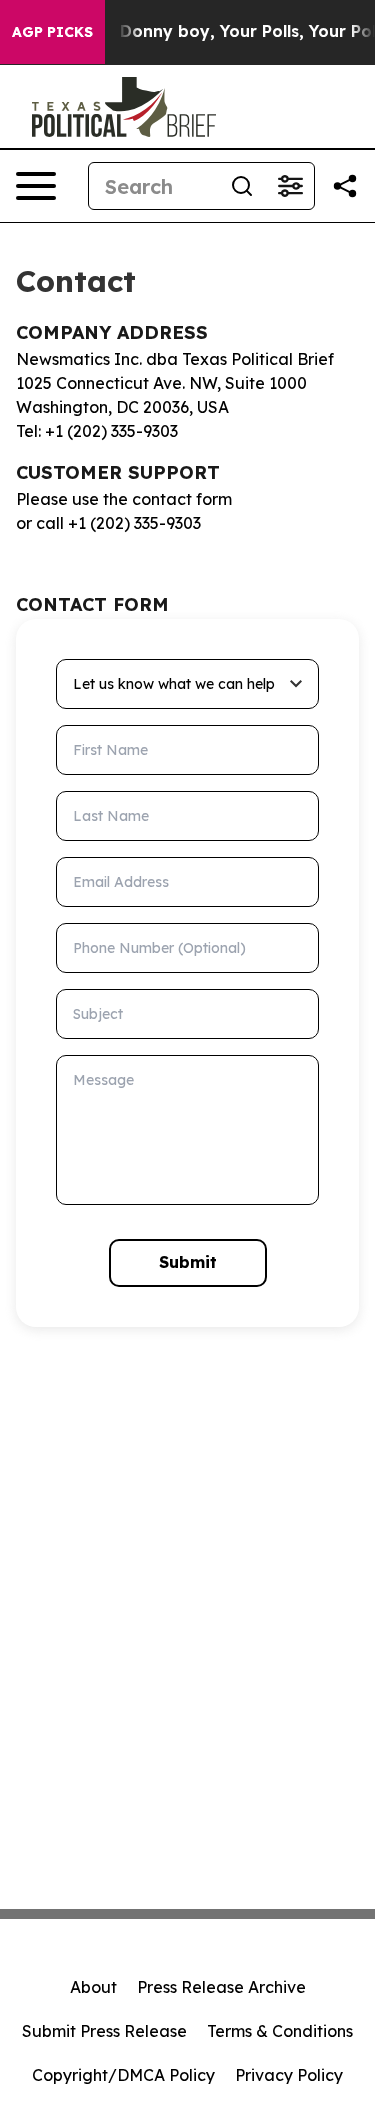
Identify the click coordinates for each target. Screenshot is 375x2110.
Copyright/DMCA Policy (123, 2075)
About (93, 1987)
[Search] (242, 186)
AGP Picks (52, 32)
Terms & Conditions (280, 2031)
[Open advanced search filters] (290, 186)
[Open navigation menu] (36, 186)
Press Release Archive (221, 1987)
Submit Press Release (104, 2031)
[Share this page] (345, 186)
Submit (188, 1262)
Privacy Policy (289, 2075)
